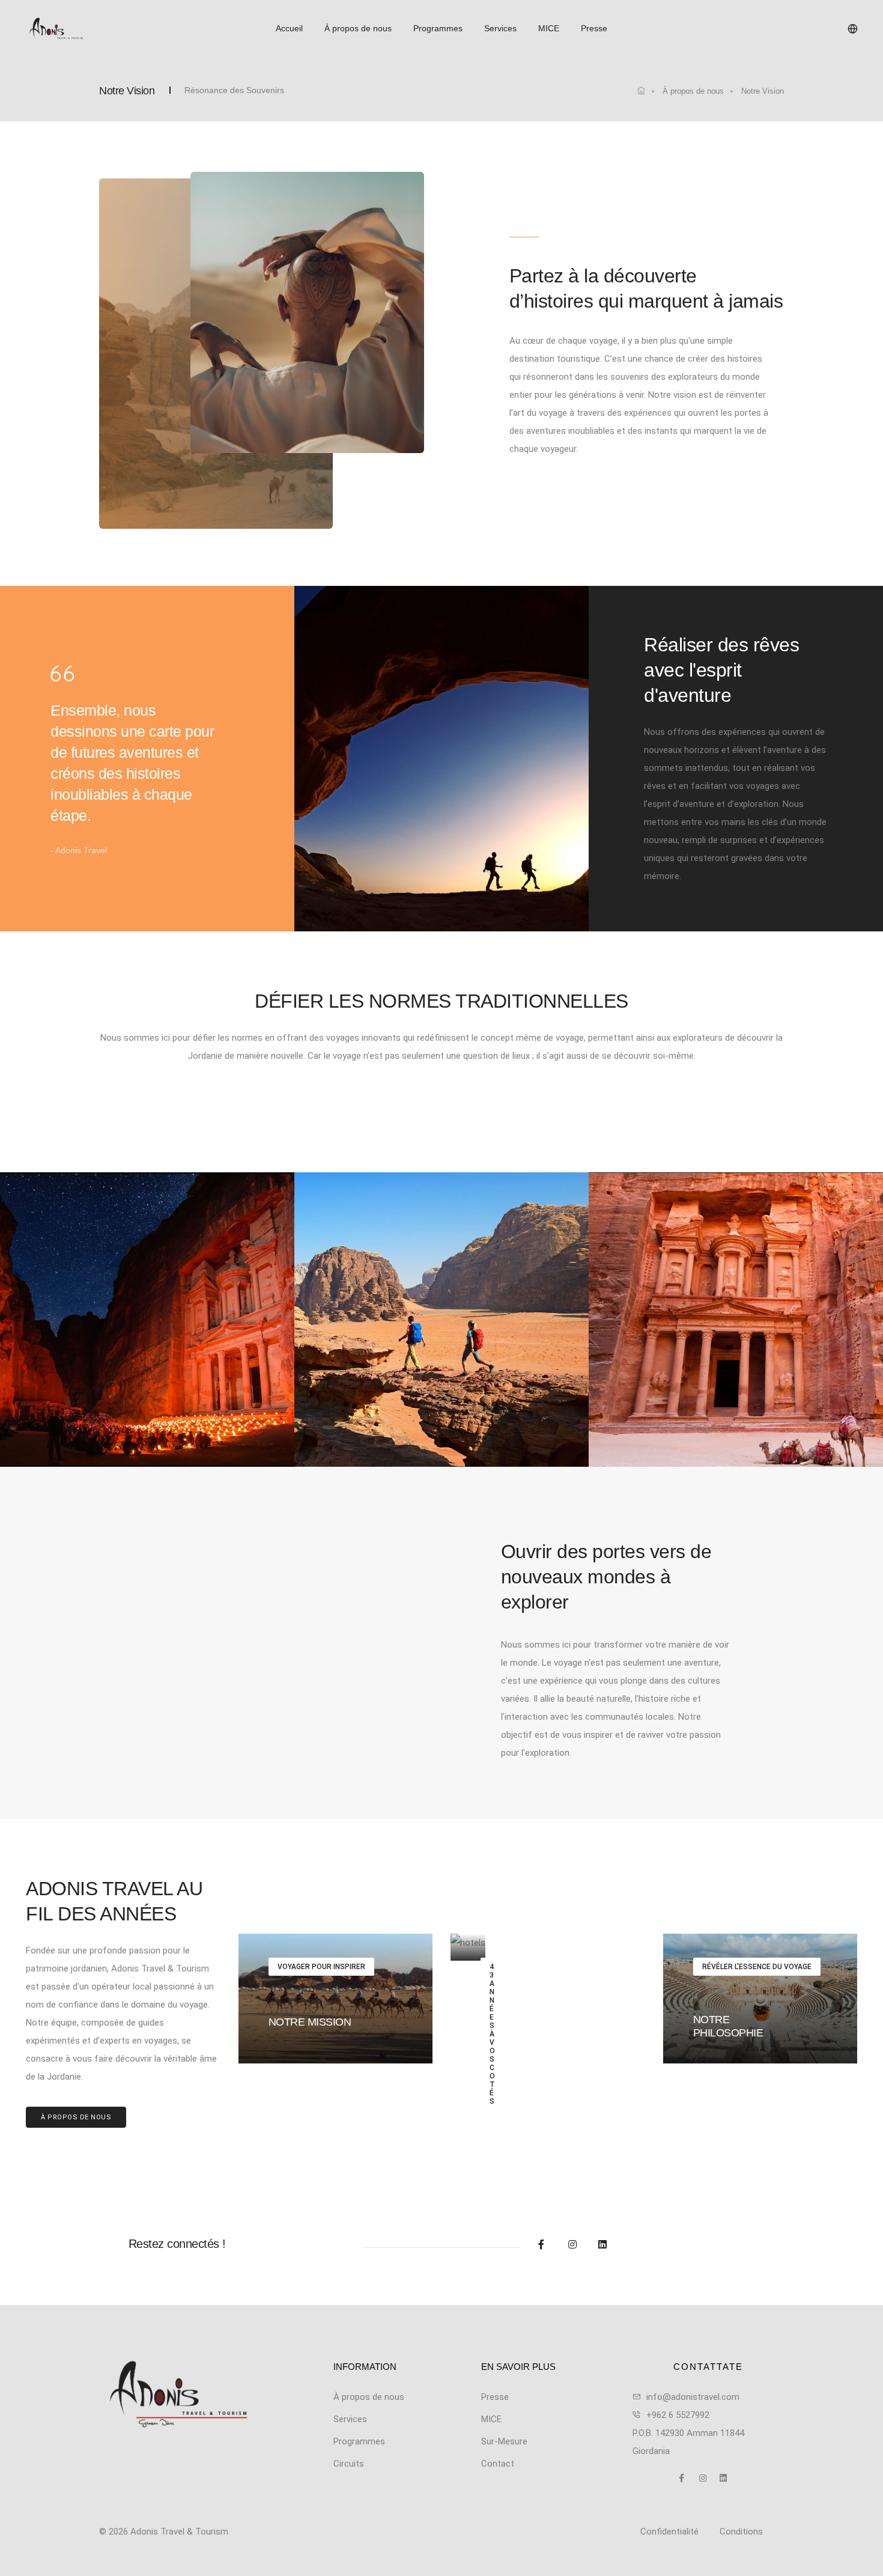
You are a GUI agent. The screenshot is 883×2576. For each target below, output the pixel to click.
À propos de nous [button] (76, 2117)
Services (500, 28)
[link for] (641, 91)
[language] (853, 29)
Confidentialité (669, 2532)
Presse (594, 28)
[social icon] (550, 2245)
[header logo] (90, 28)
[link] (178, 2394)
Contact (498, 2464)
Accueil (289, 28)
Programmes (438, 28)
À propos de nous (358, 28)
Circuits (349, 2464)
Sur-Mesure (504, 2441)
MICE (549, 28)
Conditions (741, 2532)
